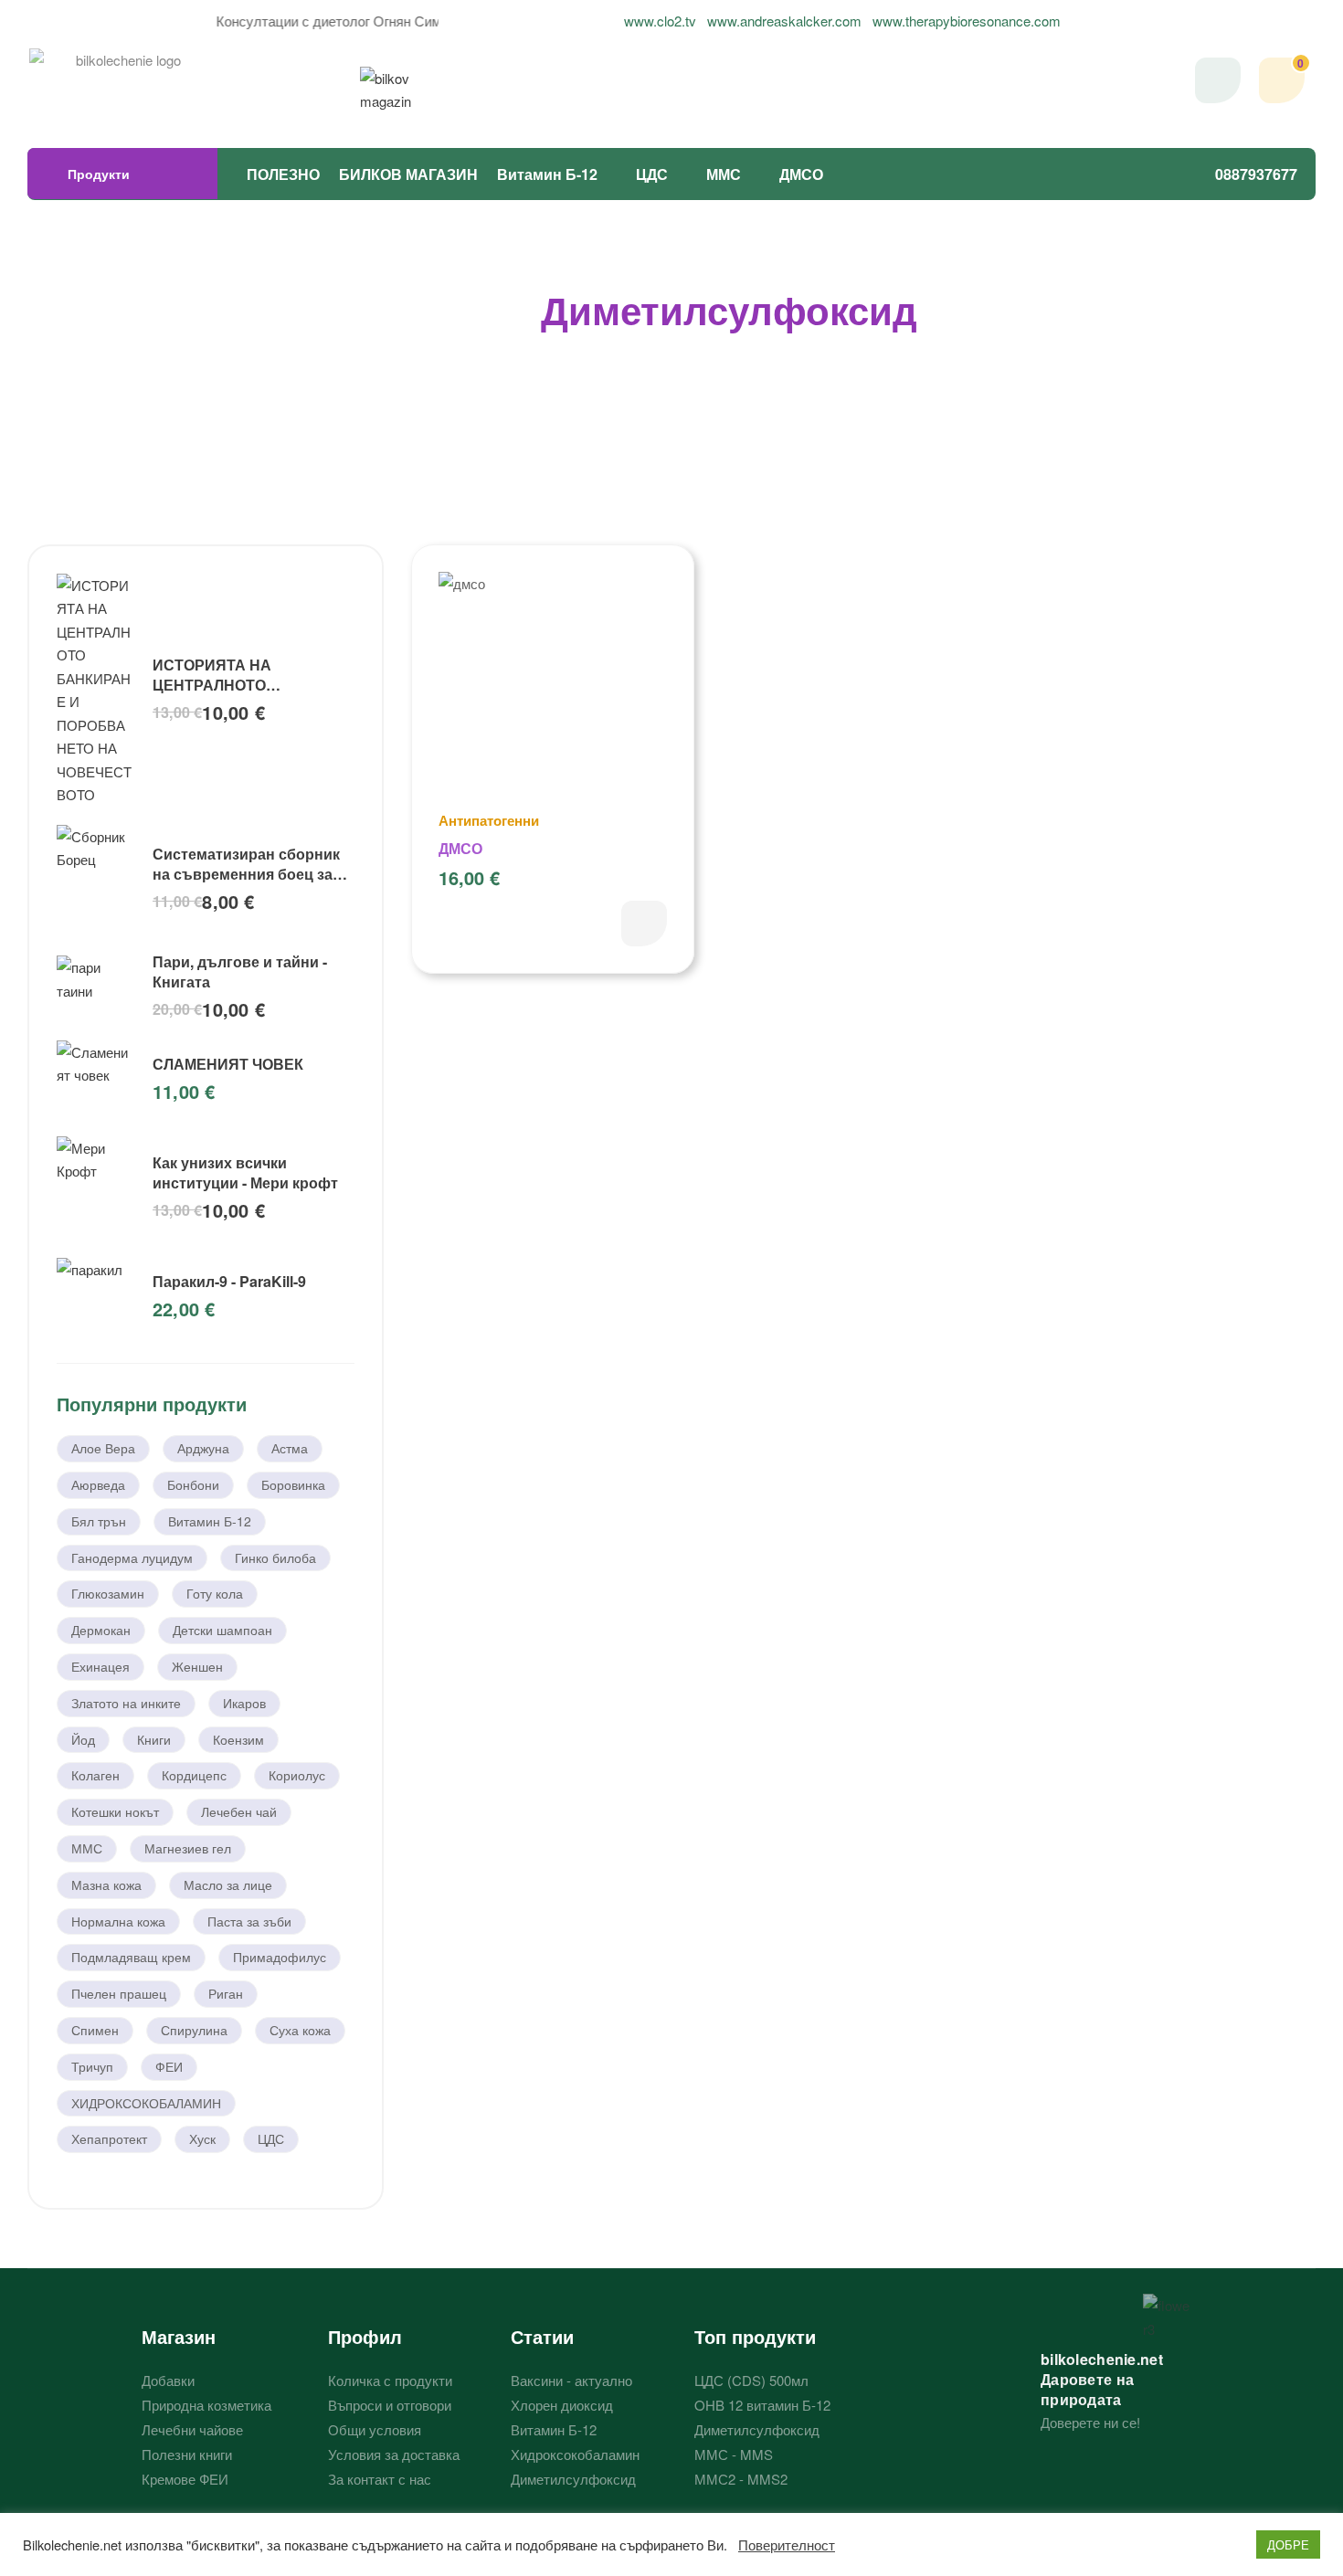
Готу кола (215, 1593)
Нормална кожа (118, 1921)
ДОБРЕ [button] (1288, 2544)
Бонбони (193, 1484)
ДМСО (801, 174)
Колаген (95, 1775)
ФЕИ (169, 2066)
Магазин (179, 2336)
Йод (83, 1739)
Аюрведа (98, 1484)
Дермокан (101, 1630)
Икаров (244, 1703)
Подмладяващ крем (131, 1957)
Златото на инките (126, 1703)
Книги (154, 1739)
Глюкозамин (108, 1593)
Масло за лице (228, 1884)
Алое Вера (103, 1448)
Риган (226, 1993)
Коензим (238, 1739)
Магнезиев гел (188, 1848)
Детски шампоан (222, 1630)
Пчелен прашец (119, 1993)
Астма (290, 1448)
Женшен (197, 1666)
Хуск (202, 2138)
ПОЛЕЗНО (283, 174)
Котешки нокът (115, 1811)
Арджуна (203, 1448)
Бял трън (99, 1521)
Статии (542, 2336)
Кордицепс (194, 1775)
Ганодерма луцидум (132, 1557)
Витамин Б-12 (547, 174)
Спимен (95, 2030)
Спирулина (194, 2030)
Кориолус (297, 1775)
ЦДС (652, 174)
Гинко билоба (275, 1557)
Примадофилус (280, 1957)
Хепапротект (109, 2138)
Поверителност (787, 2545)
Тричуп (92, 2066)
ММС (724, 174)
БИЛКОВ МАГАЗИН (408, 174)
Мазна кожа (106, 1884)
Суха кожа (300, 2030)
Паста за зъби (249, 1921)
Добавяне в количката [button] (644, 924)
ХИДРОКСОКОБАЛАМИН (146, 2103)
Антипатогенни (489, 820)
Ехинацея (100, 1666)
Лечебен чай (239, 1811)
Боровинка (293, 1484)
